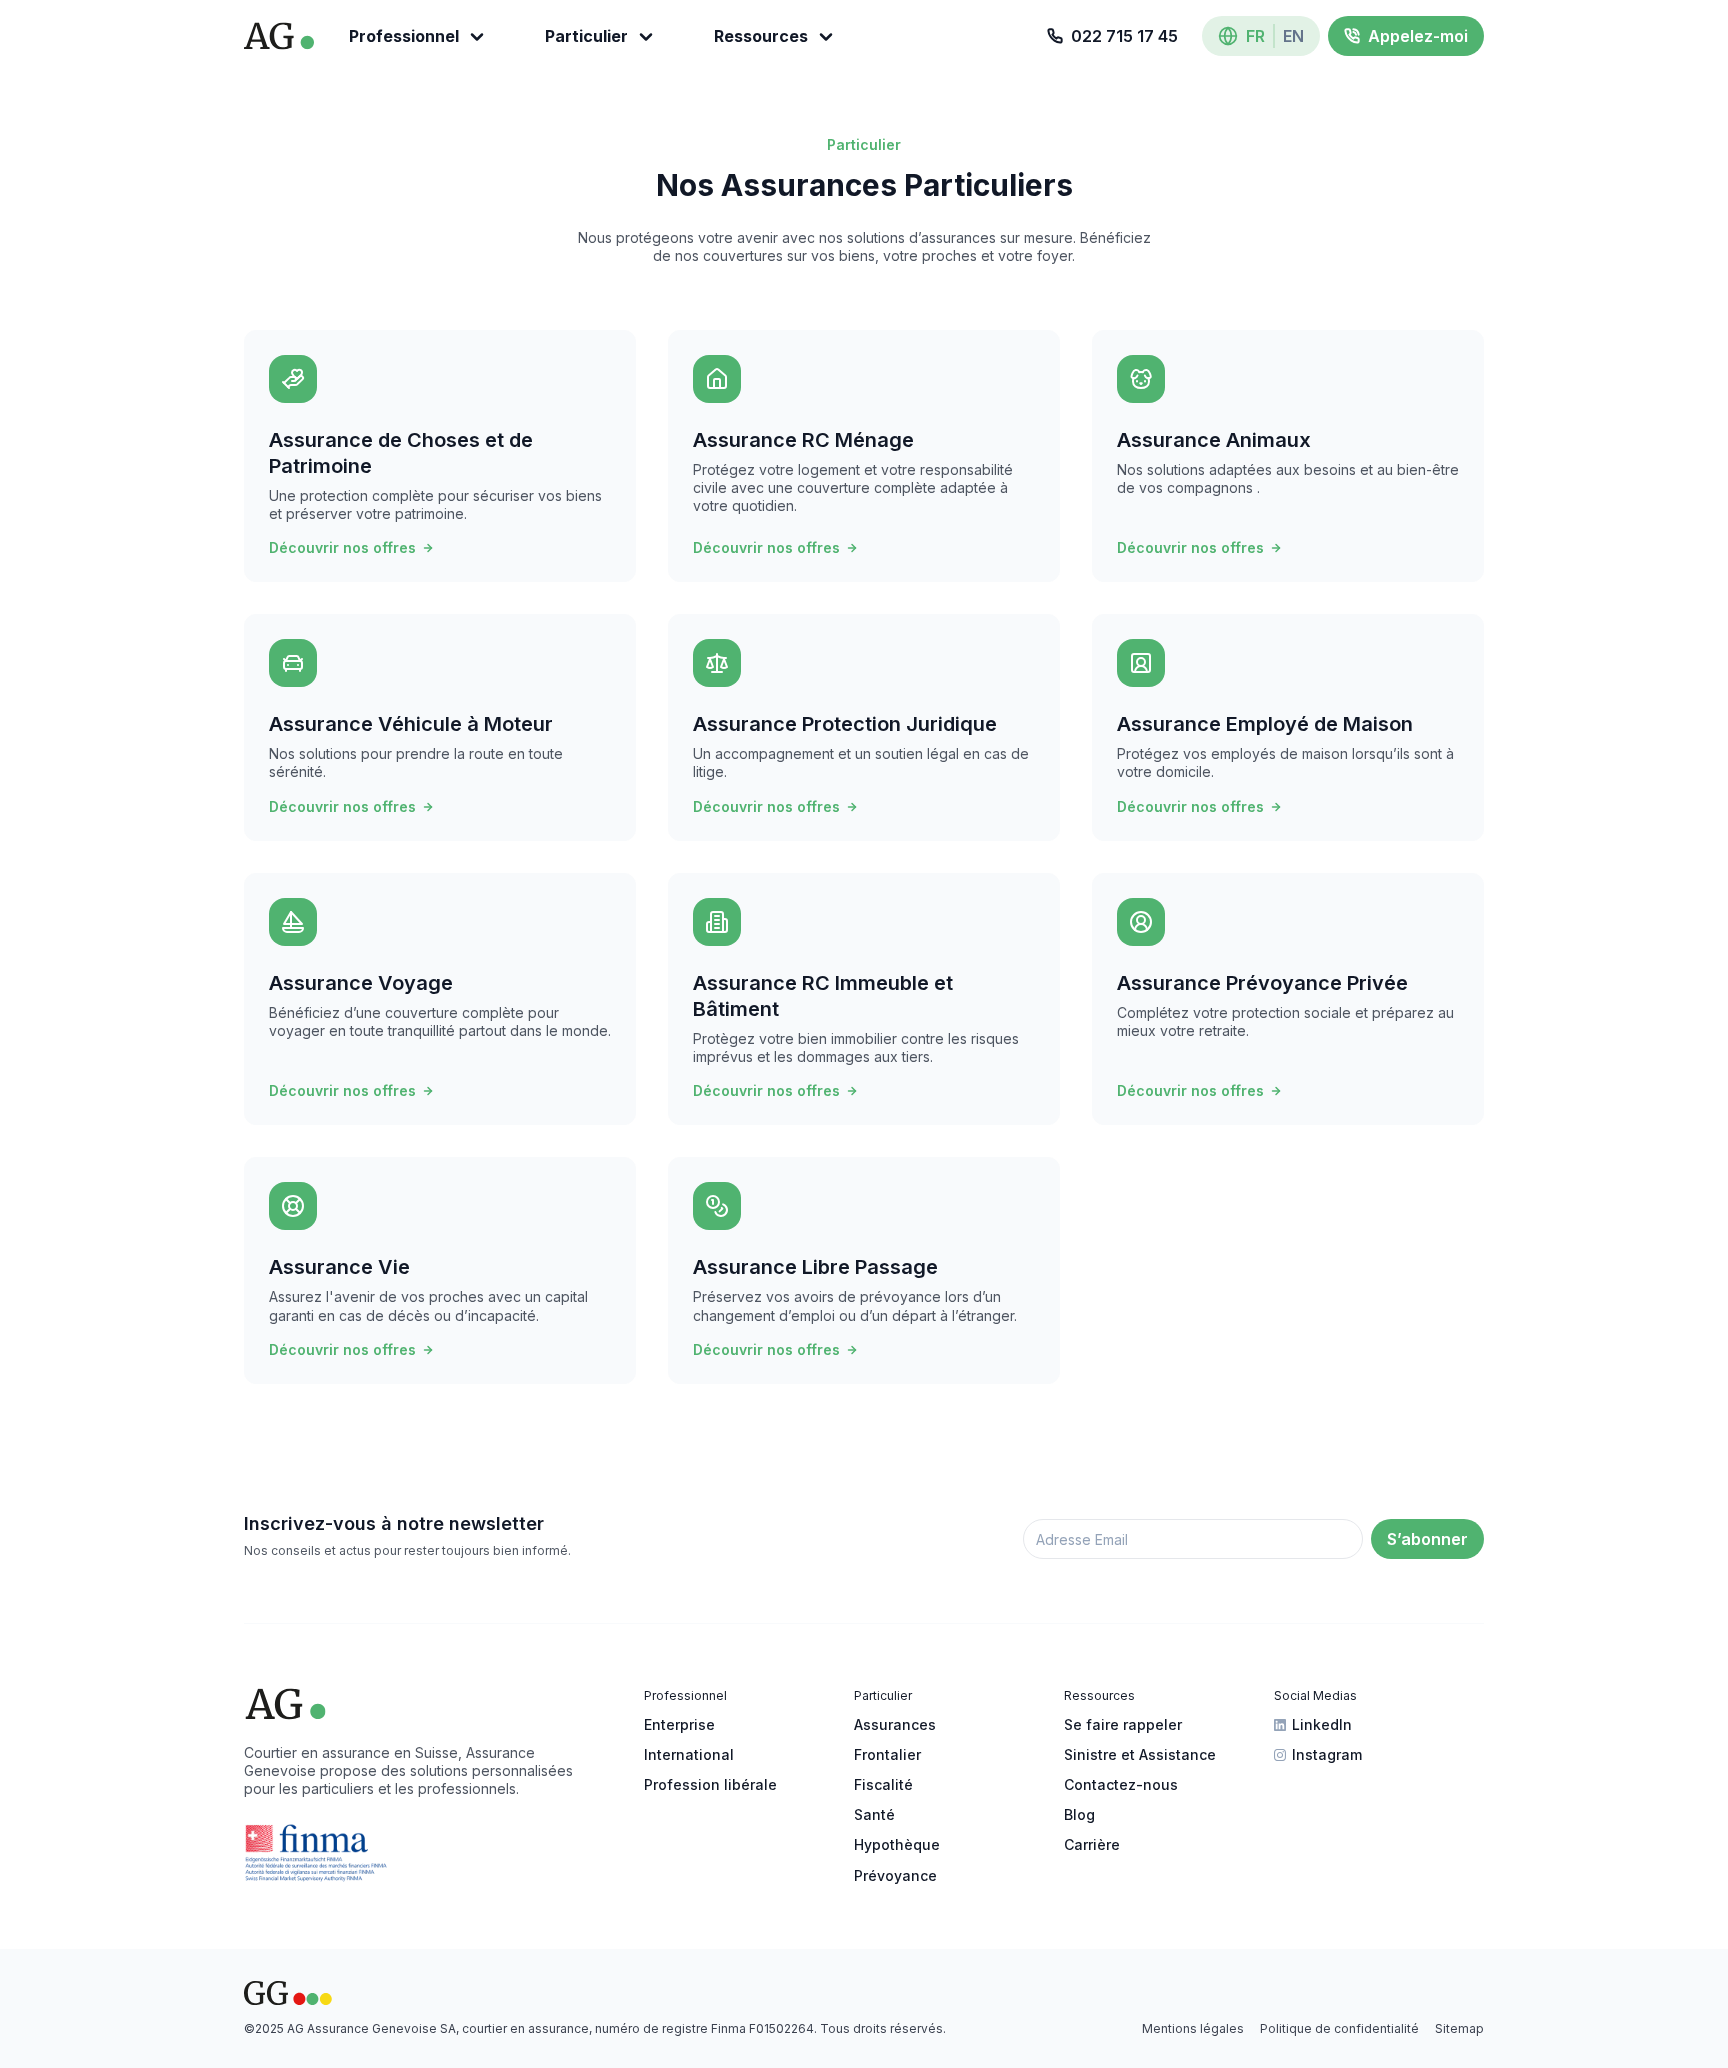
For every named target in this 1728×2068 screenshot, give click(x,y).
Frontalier (887, 1754)
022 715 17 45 (1124, 36)
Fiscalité (883, 1784)
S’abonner (1427, 1539)
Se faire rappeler (1123, 1724)
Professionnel (404, 36)
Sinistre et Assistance (1140, 1754)
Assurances (895, 1724)
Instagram (1327, 1754)
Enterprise (679, 1724)
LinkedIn (1322, 1724)
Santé (874, 1814)
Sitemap (1459, 2028)
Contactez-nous (1121, 1784)
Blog (1079, 1814)
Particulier (586, 36)
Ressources (761, 36)
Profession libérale (710, 1784)
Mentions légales (1193, 2028)
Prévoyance (895, 1875)
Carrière (1092, 1844)
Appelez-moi (1418, 36)
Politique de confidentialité (1339, 2028)
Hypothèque (897, 1844)
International (689, 1754)
